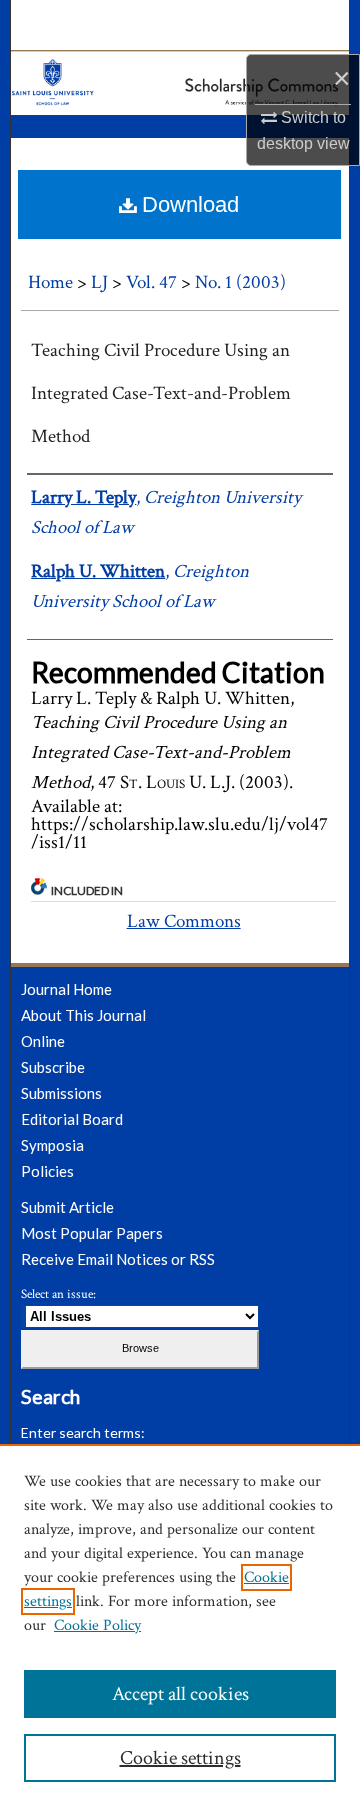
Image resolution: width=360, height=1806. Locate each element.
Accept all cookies (180, 1694)
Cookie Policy (97, 1625)
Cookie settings (180, 1758)
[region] (180, 1625)
